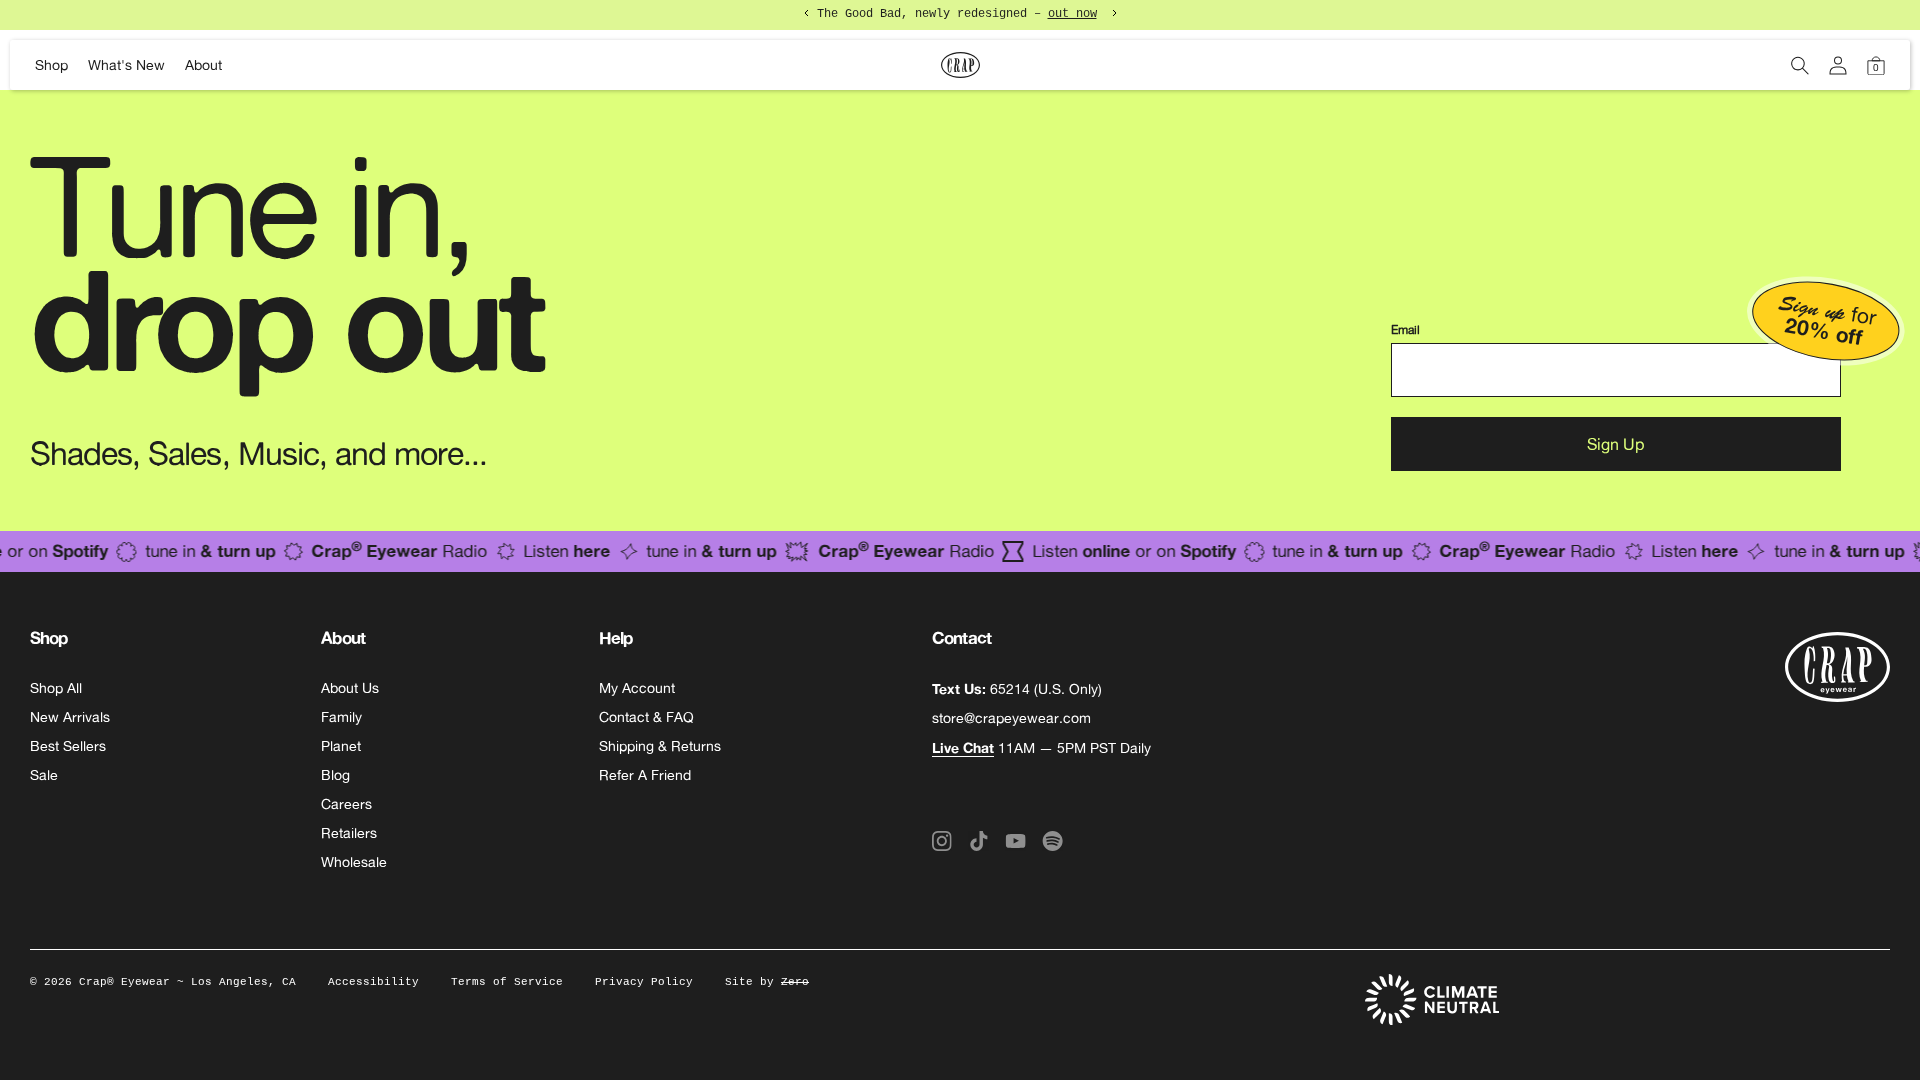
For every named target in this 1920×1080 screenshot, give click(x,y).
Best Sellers (68, 746)
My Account (637, 688)
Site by (767, 982)
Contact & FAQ (646, 717)
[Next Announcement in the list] (1114, 13)
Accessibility (373, 982)
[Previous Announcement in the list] (806, 13)
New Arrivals (70, 717)
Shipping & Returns (660, 746)
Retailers (349, 833)
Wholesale (354, 862)
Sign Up (1615, 444)
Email (1405, 330)
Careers (346, 804)
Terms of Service (507, 982)
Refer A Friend (645, 775)
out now (1072, 14)
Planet (341, 746)
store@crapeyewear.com (1011, 718)
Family (341, 717)
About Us (350, 688)
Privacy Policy (644, 982)
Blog (335, 775)
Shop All (56, 688)
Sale (44, 775)
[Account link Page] (1838, 65)
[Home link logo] (960, 65)
